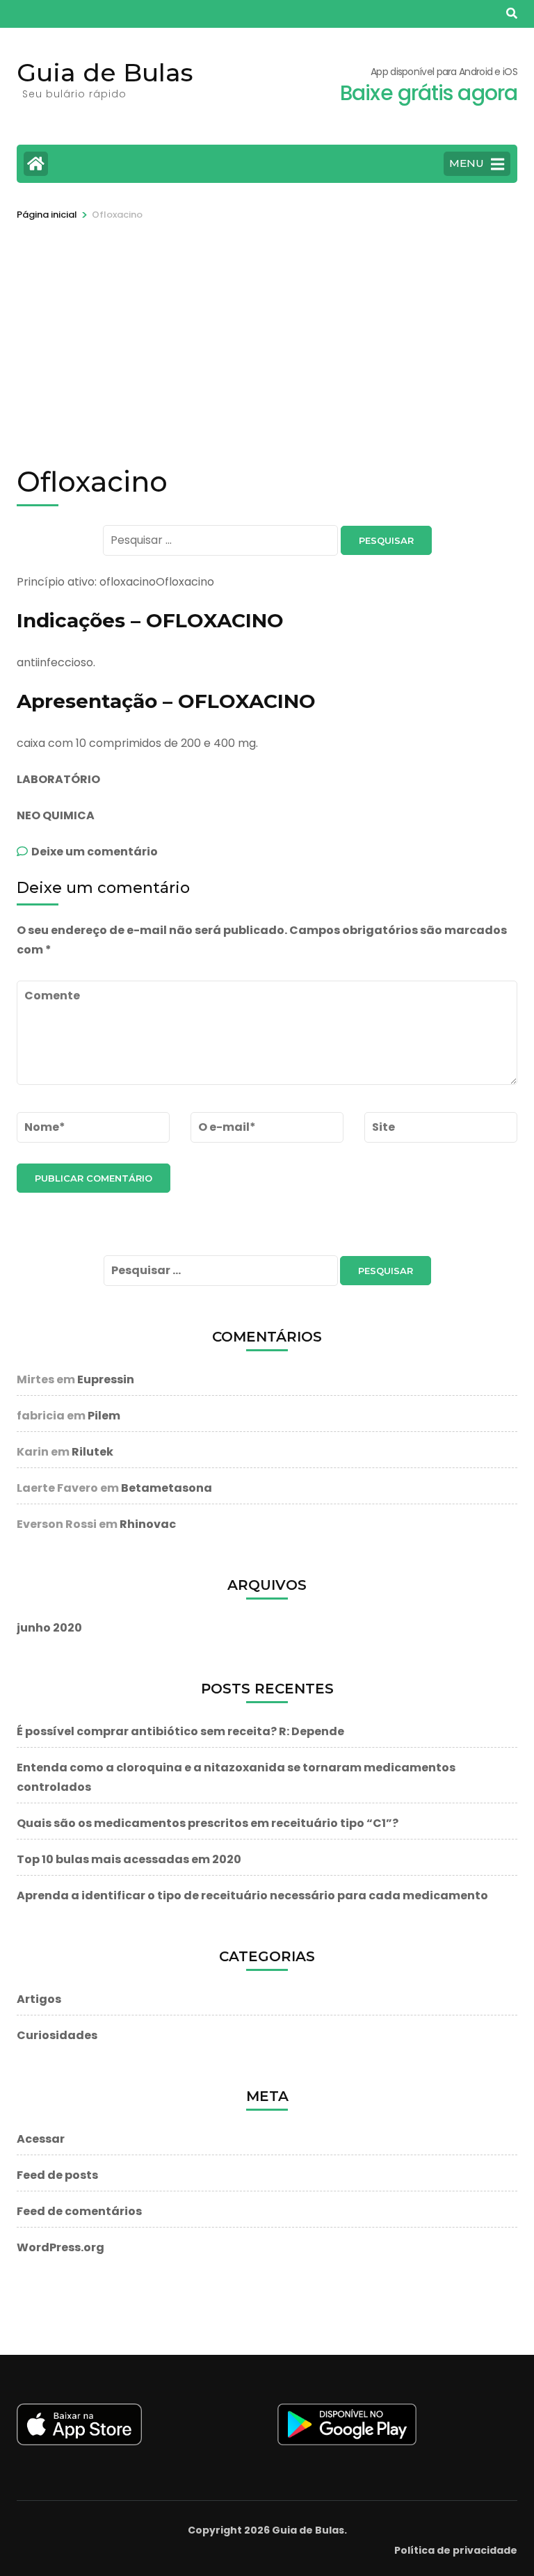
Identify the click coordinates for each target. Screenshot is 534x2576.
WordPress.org (60, 2247)
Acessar (41, 2139)
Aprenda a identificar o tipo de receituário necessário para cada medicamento (252, 1895)
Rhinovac (148, 1524)
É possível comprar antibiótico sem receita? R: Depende (180, 1731)
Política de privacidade (456, 2550)
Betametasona (167, 1488)
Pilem (104, 1416)
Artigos (39, 1999)
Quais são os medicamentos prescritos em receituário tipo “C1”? (208, 1823)
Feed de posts (57, 2175)
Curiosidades (57, 2035)
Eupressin (106, 1379)
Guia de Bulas (105, 72)
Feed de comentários (79, 2211)
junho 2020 (49, 1628)
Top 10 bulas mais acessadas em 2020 (129, 1859)
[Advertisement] (267, 327)
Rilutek (92, 1452)
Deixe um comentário (95, 852)
